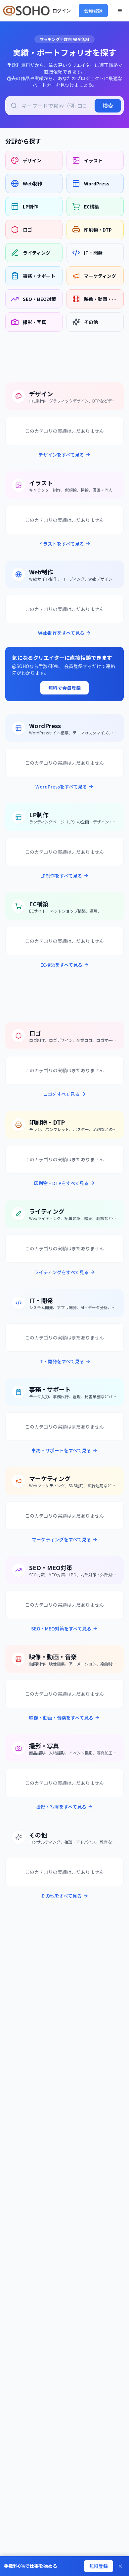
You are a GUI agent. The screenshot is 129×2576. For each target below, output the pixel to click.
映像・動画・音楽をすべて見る (61, 1718)
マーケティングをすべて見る (61, 1539)
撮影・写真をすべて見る (61, 1807)
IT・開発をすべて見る (61, 1361)
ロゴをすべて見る (61, 1094)
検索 (108, 106)
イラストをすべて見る (61, 544)
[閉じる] (120, 2566)
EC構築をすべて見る (61, 965)
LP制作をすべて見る (61, 876)
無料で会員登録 (64, 688)
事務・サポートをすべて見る (61, 1450)
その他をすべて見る (61, 1896)
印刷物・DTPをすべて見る (61, 1183)
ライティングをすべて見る (61, 1272)
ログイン (62, 11)
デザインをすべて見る (61, 455)
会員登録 (93, 11)
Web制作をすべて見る (61, 633)
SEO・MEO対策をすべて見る (61, 1628)
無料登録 (99, 2566)
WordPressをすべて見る (61, 787)
